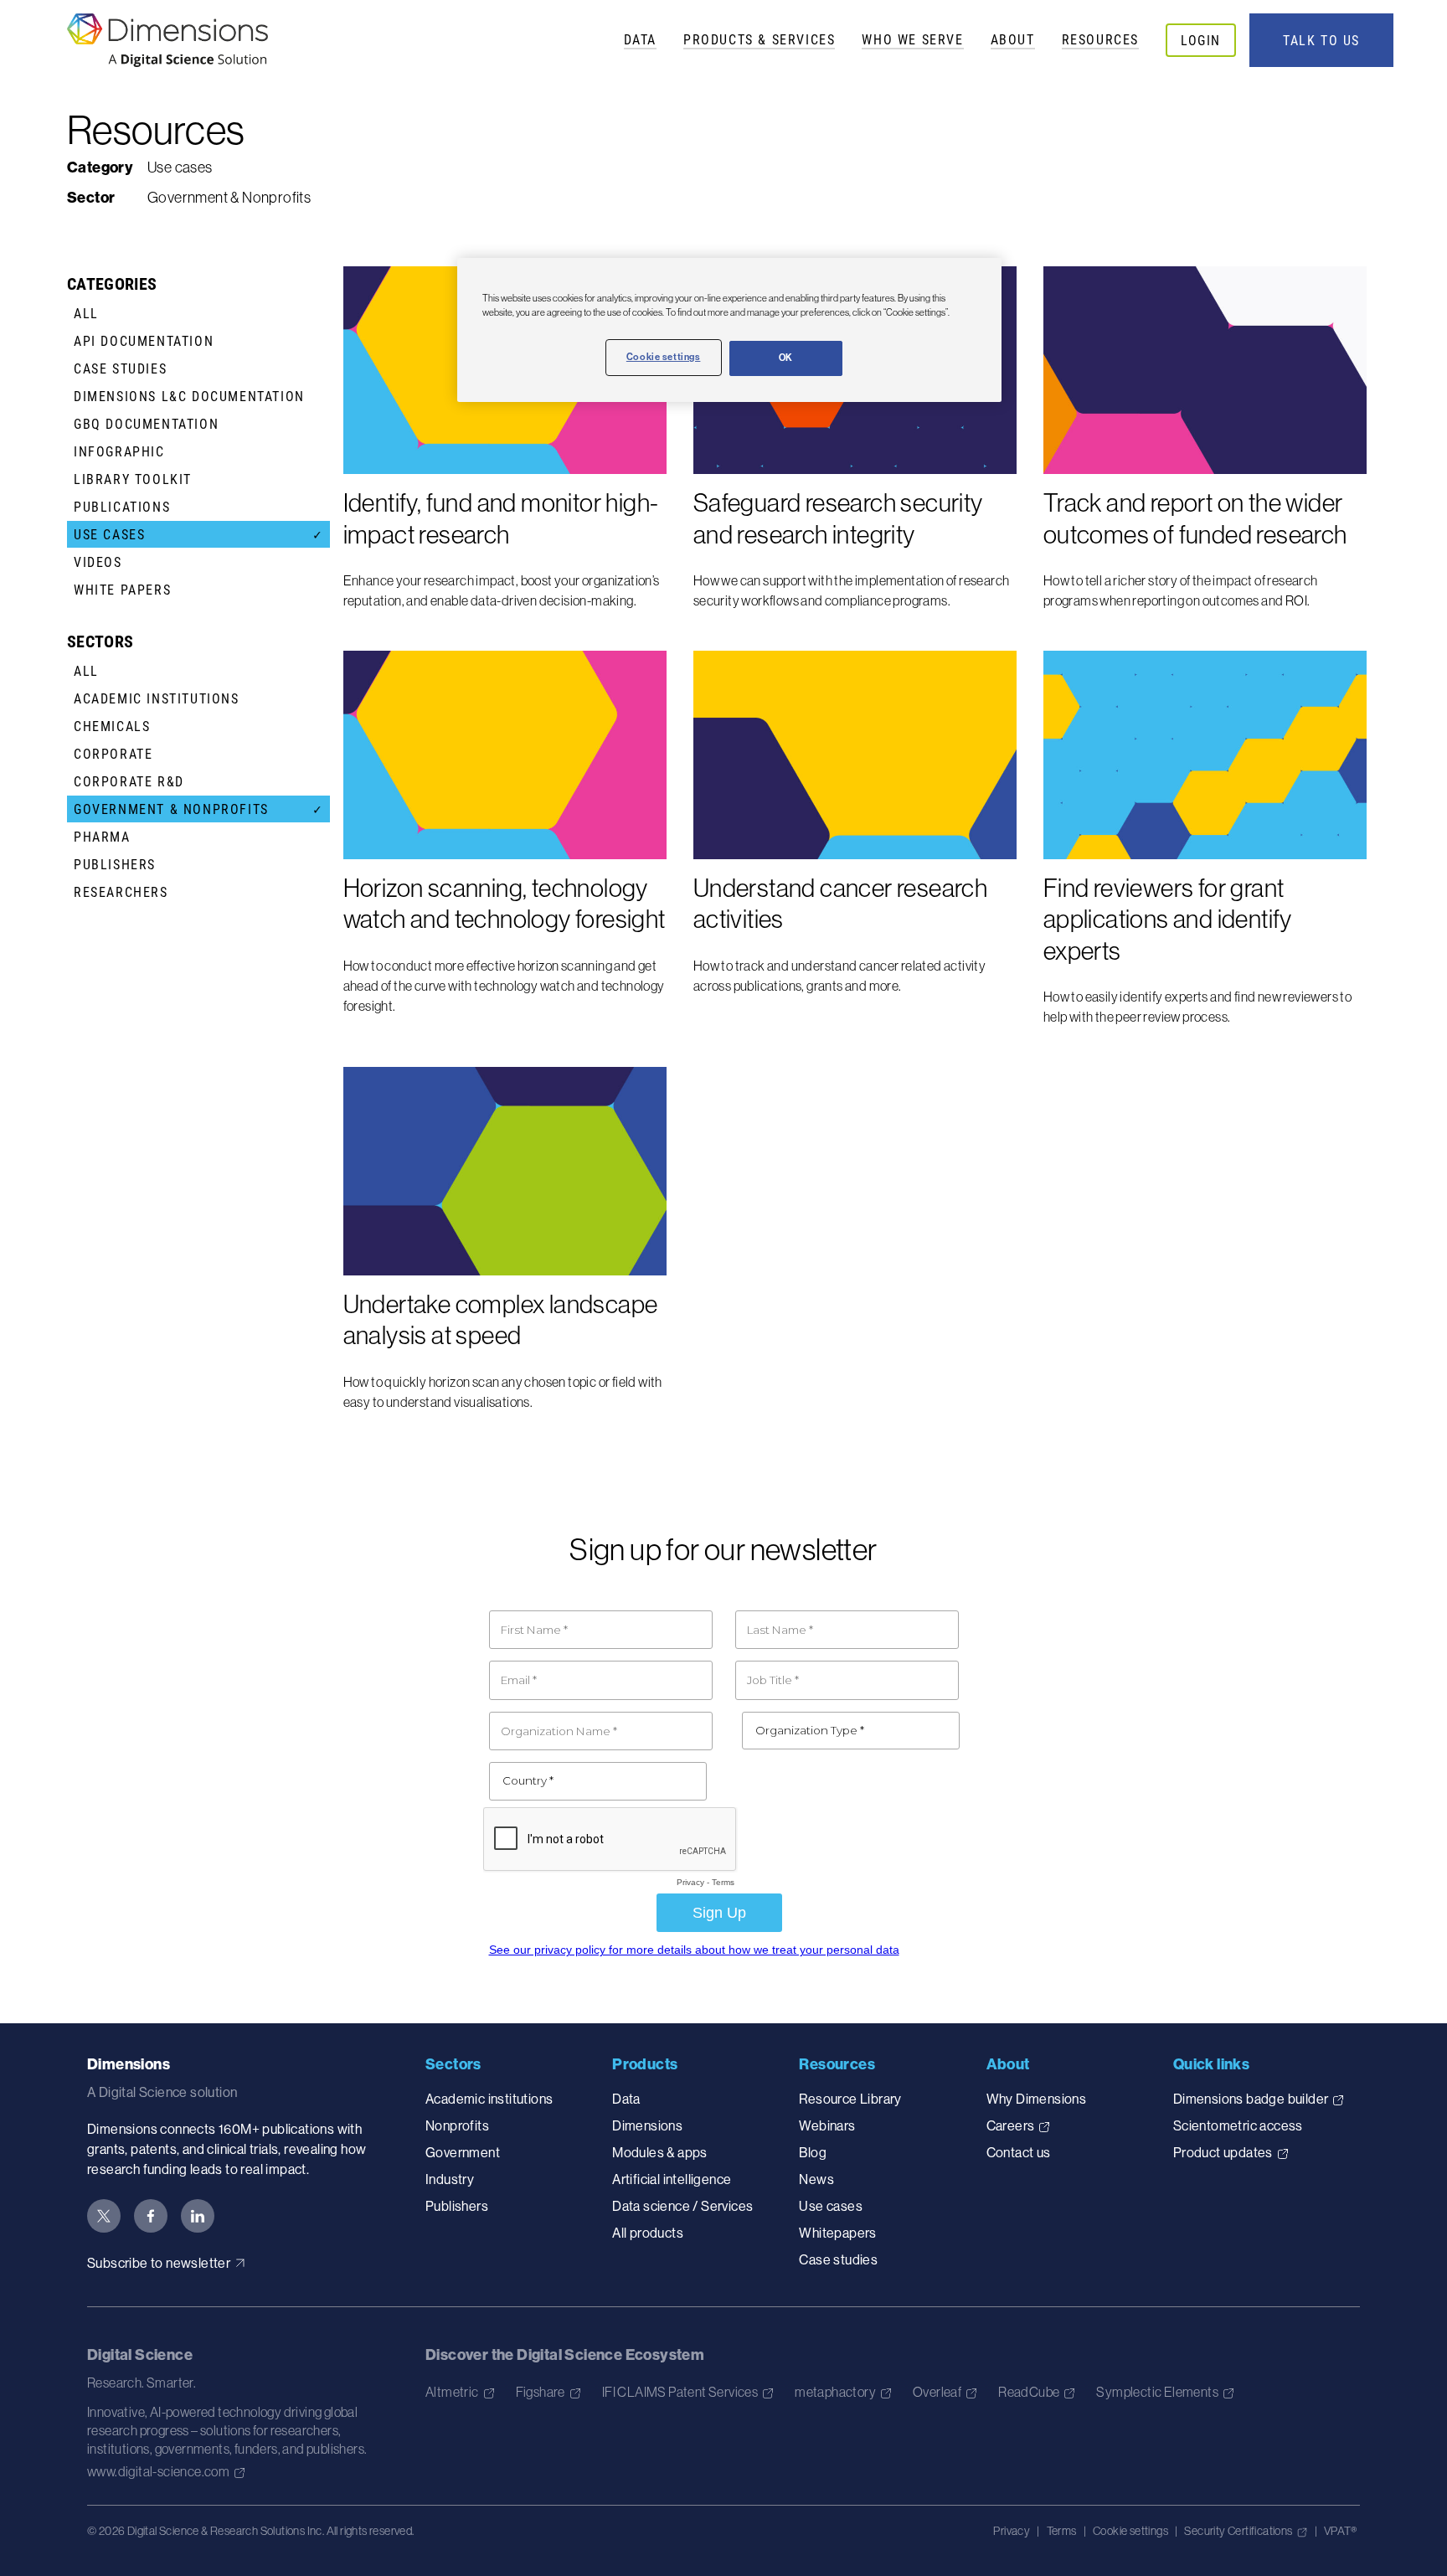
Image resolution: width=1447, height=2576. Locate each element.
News (816, 2179)
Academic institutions (489, 2099)
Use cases (831, 2206)
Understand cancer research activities (840, 904)
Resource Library (850, 2099)
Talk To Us (1321, 40)
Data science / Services (682, 2206)
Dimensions (647, 2125)
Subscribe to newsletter (159, 2263)
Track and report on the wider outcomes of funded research (1195, 518)
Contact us (1019, 2152)
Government (463, 2152)
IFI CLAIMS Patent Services (680, 2392)
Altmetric (452, 2392)
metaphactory (835, 2392)
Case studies (838, 2259)
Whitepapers (837, 2233)
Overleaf (937, 2392)
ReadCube (1029, 2392)
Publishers (457, 2206)
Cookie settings (1130, 2531)
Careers (1011, 2125)
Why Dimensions (1037, 2099)
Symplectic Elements (1157, 2392)
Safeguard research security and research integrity (838, 518)
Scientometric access (1238, 2125)
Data (640, 39)
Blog (813, 2152)
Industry (450, 2179)
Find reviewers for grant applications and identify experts (1168, 919)
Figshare (541, 2392)
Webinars (827, 2125)
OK (786, 358)
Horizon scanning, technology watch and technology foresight (505, 904)
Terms (1062, 2531)
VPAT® (1340, 2531)
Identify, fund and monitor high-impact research (501, 518)
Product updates (1223, 2152)
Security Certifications (1238, 2531)
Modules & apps (660, 2152)
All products (648, 2233)
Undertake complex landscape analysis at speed (501, 1320)
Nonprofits (457, 2125)
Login (1201, 40)
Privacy (1012, 2531)
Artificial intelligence (672, 2179)
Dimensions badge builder (1251, 2099)
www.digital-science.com (158, 2471)
